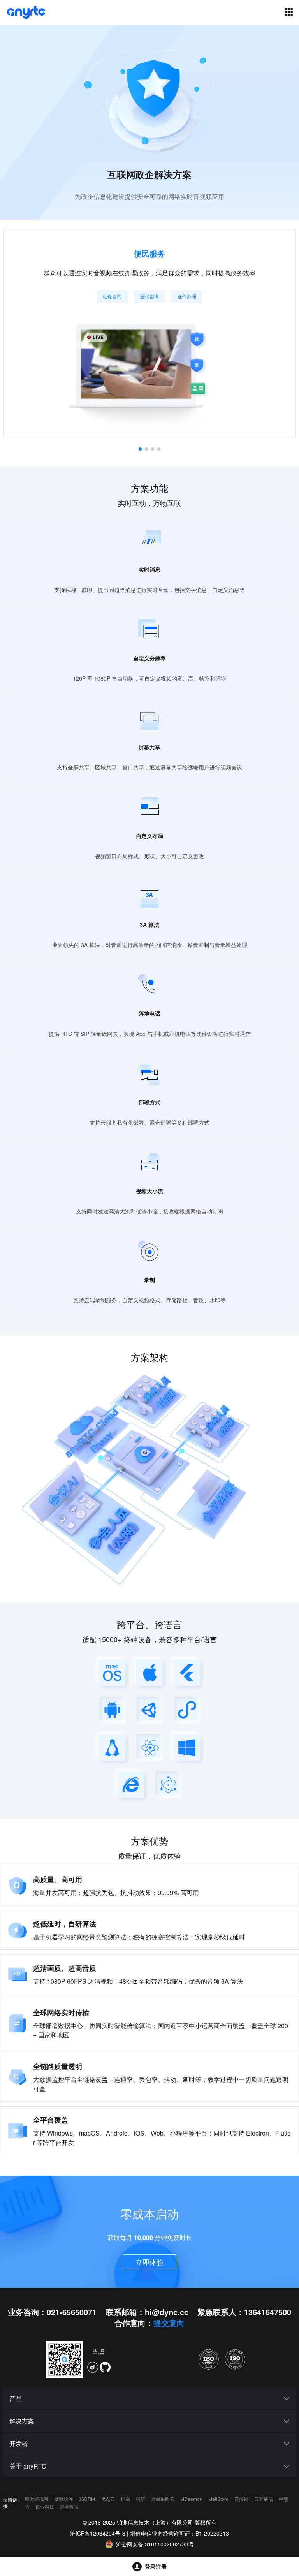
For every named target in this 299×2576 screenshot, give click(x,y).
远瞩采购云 (163, 2499)
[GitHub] (105, 2367)
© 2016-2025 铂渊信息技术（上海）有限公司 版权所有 (150, 2522)
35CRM (87, 2499)
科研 (141, 2499)
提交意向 (169, 2323)
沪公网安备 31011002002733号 (155, 2544)
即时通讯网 (37, 2499)
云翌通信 (264, 2499)
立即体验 (149, 2262)
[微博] (93, 2367)
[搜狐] (99, 2353)
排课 (126, 2499)
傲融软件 (64, 2499)
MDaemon (192, 2499)
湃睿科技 (69, 2506)
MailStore (219, 2499)
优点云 (108, 2499)
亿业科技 (45, 2506)
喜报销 (242, 2499)
